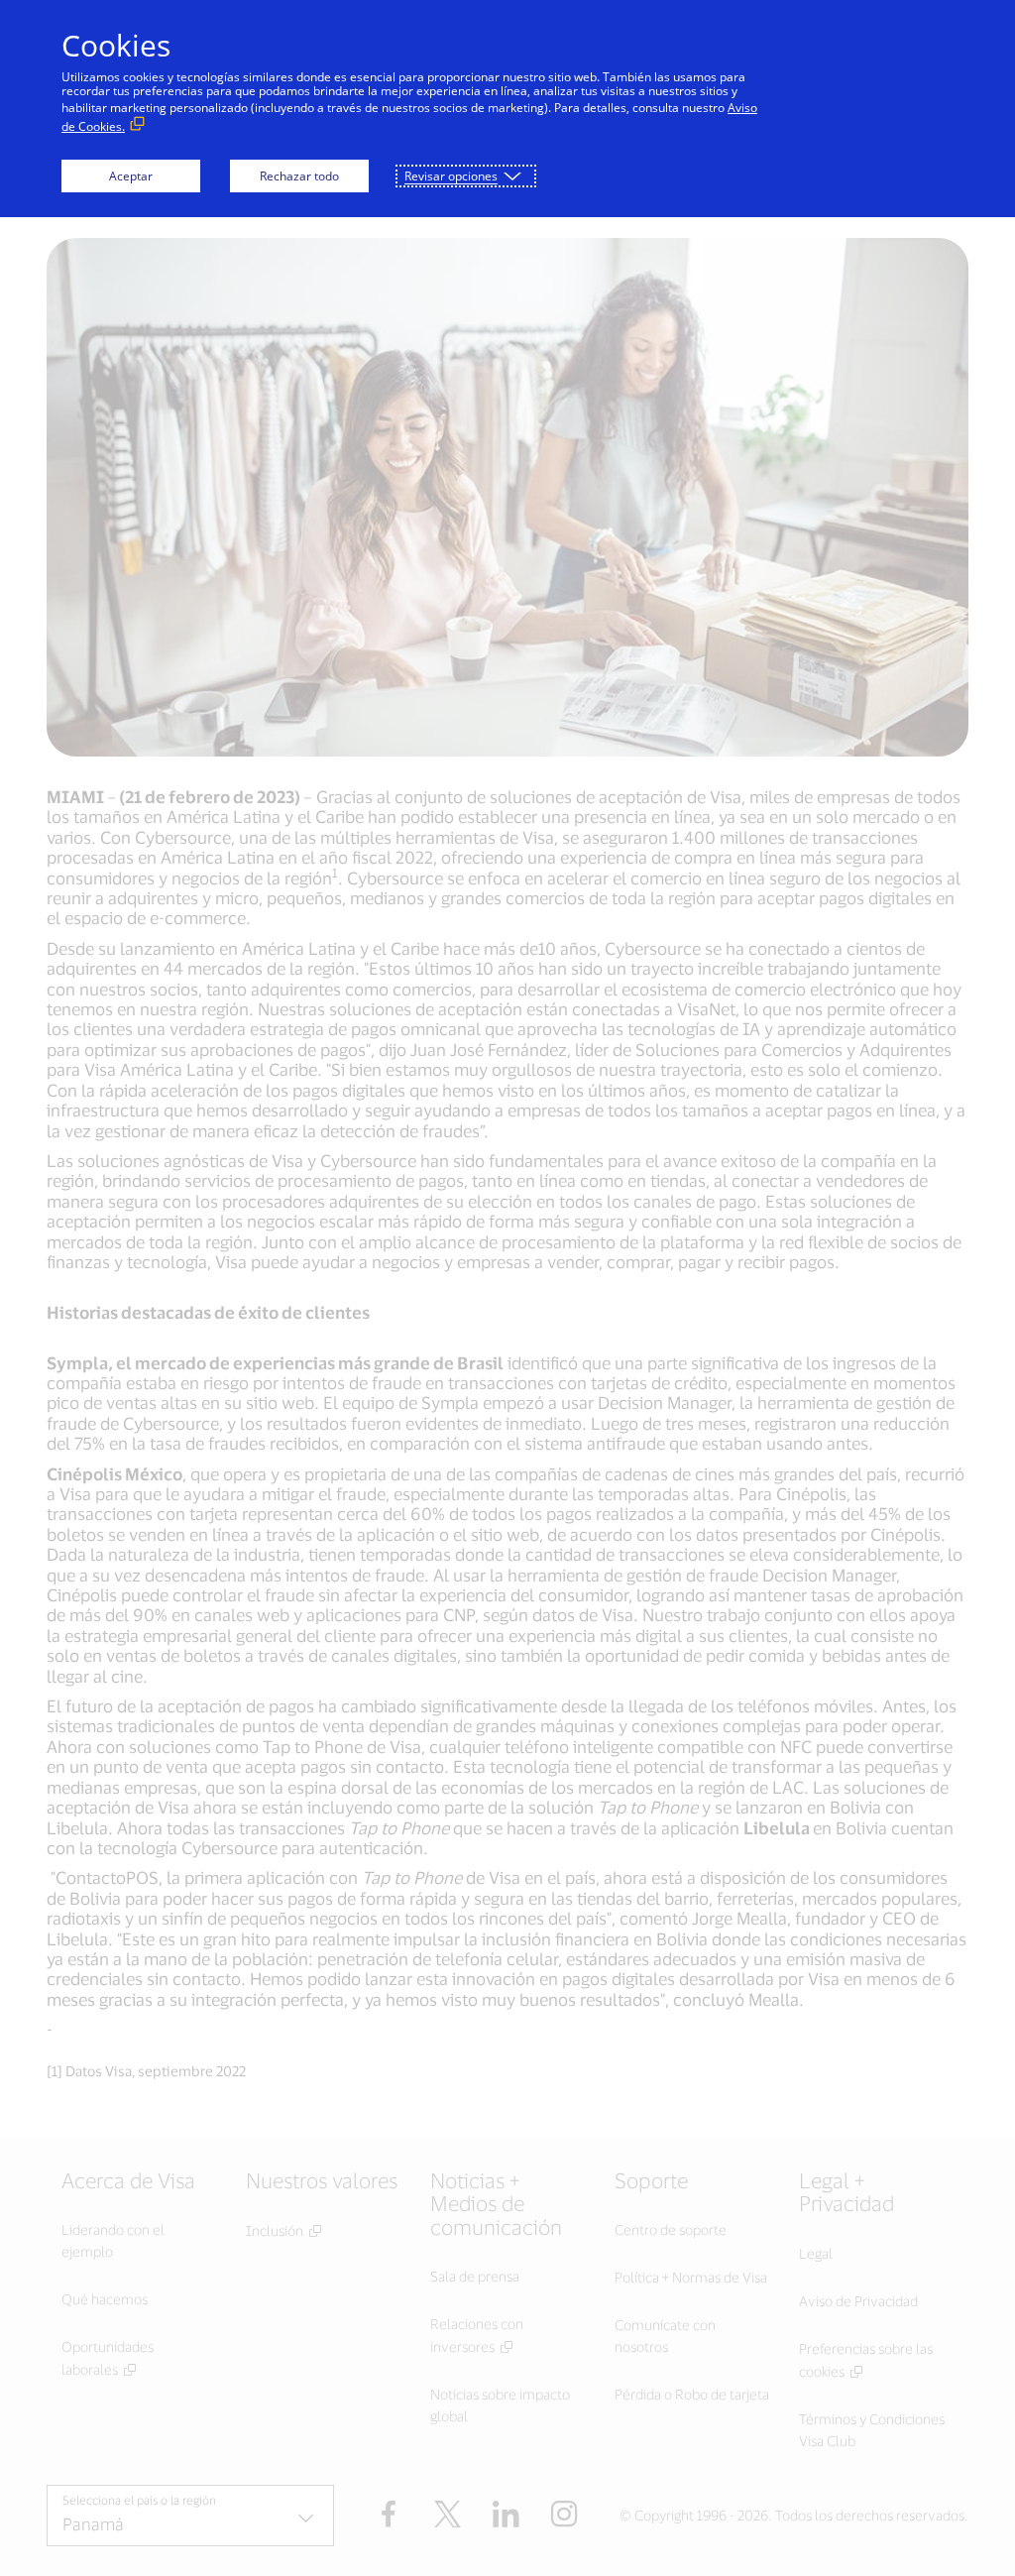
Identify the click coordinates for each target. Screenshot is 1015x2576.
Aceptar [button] (131, 176)
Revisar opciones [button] (451, 176)
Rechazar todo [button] (299, 176)
